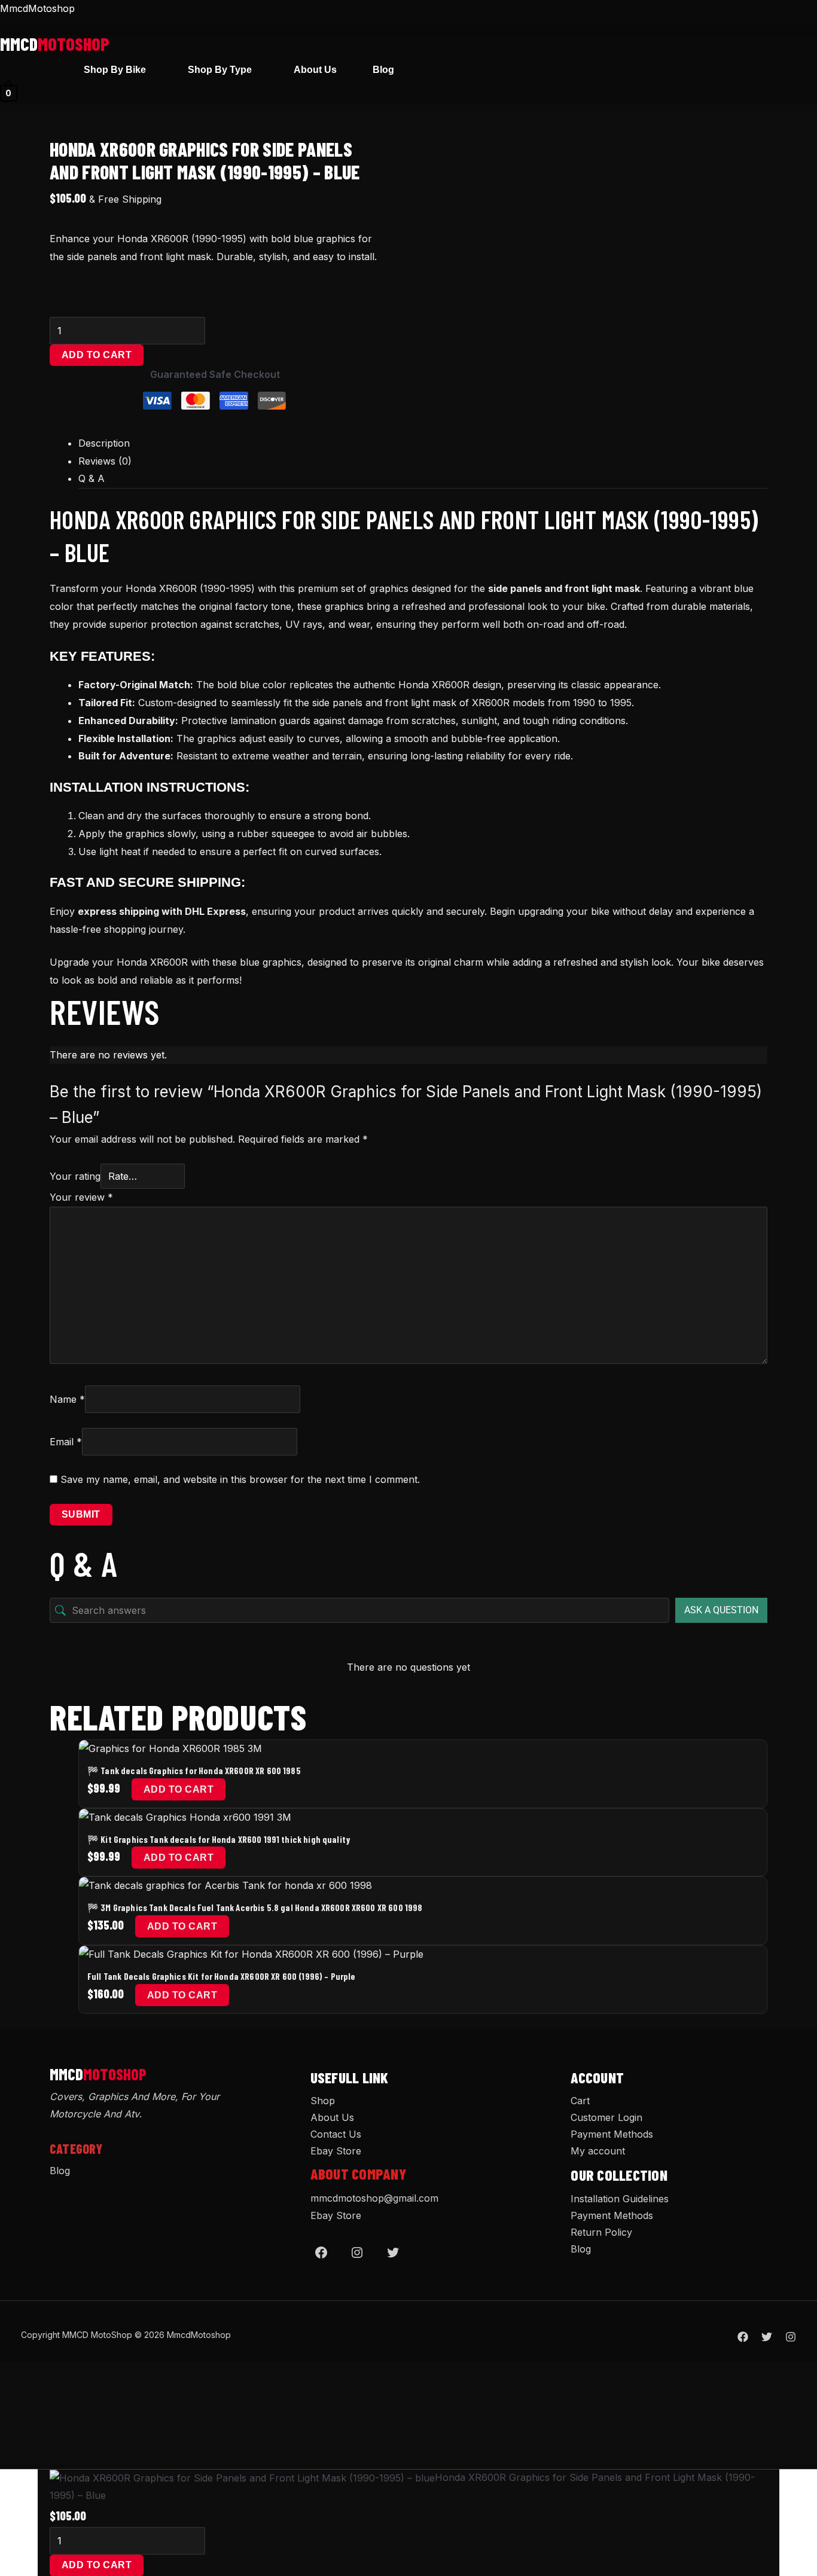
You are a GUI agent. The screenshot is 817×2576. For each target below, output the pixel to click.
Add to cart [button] (179, 1789)
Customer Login (606, 2117)
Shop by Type (220, 70)
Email (66, 1442)
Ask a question (721, 1610)
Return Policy (601, 2232)
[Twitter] (393, 2253)
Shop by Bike (115, 70)
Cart (580, 2101)
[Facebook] (321, 2253)
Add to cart (97, 355)
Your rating (75, 1176)
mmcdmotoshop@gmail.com (374, 2198)
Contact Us (336, 2134)
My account (598, 2151)
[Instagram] (357, 2253)
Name (67, 1399)
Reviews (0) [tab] (105, 461)
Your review (81, 1197)
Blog (383, 70)
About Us (315, 70)
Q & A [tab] (92, 478)
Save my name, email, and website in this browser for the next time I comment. (240, 1479)
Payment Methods (612, 2134)
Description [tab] (104, 443)
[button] (118, 70)
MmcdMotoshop (37, 8)
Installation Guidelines (620, 2199)
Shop (323, 2101)
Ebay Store (336, 2151)
